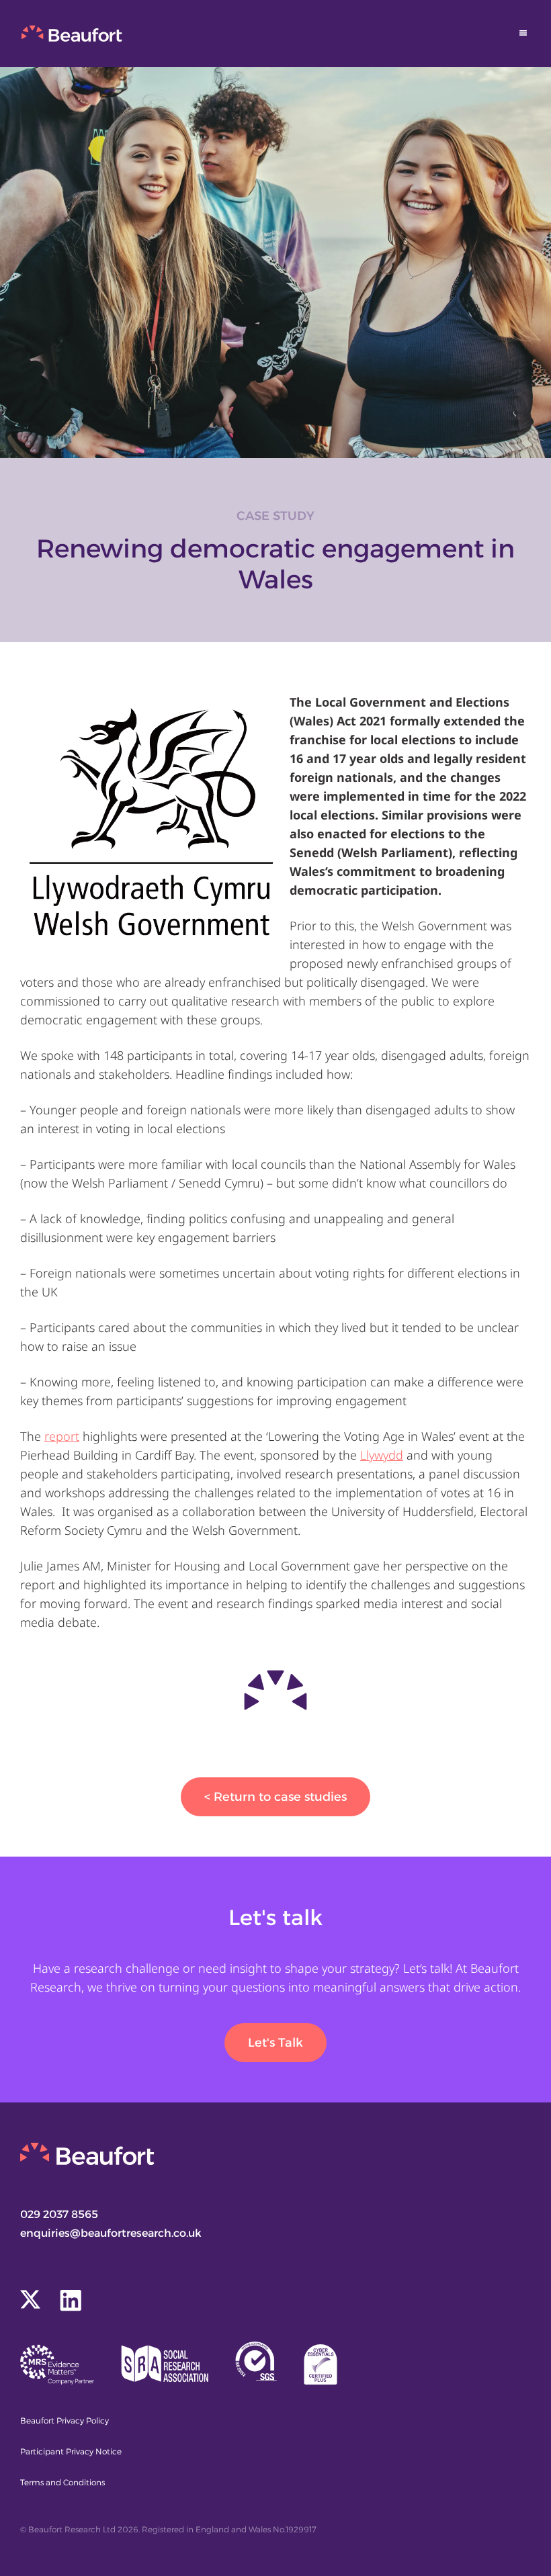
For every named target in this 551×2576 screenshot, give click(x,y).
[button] (523, 33)
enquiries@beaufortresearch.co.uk (111, 2233)
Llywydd (382, 1455)
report (62, 1436)
